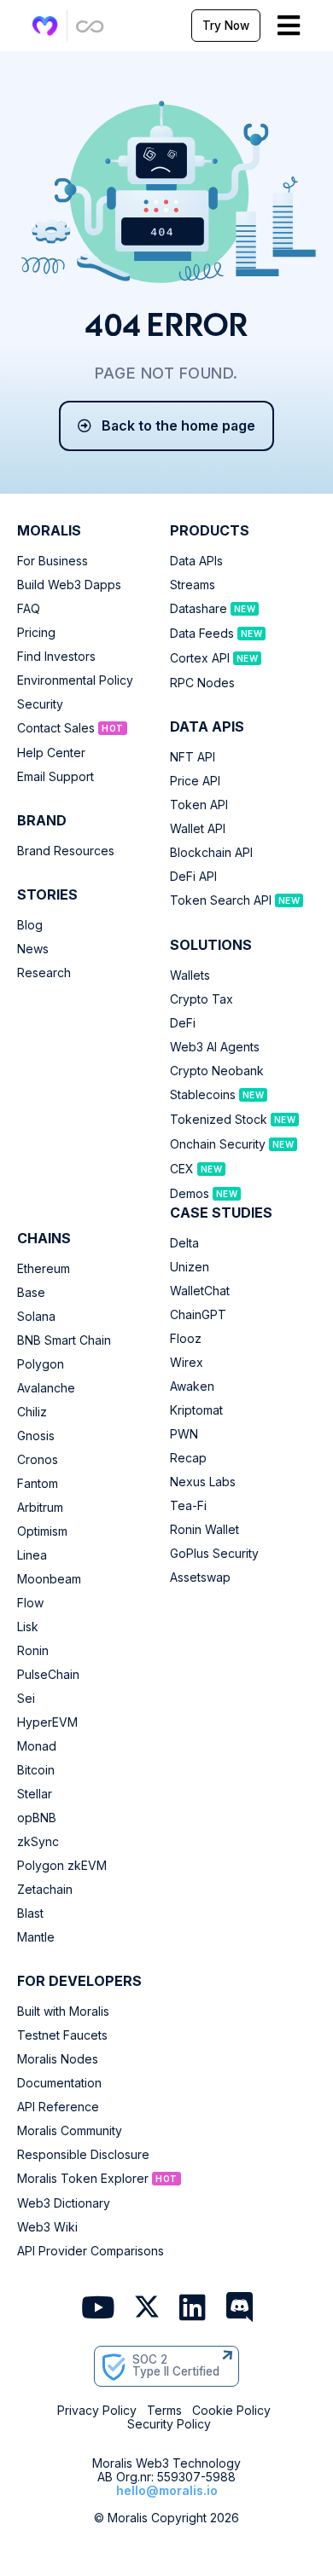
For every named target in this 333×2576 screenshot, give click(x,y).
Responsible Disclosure (83, 2155)
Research (44, 973)
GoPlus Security (214, 1554)
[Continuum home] (91, 26)
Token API (199, 805)
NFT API (193, 757)
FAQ (29, 609)
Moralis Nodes (58, 2059)
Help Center (51, 753)
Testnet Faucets (62, 2035)
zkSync (38, 1842)
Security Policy (169, 2424)
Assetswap (200, 1577)
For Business (53, 561)
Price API (195, 781)
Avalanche (46, 1388)
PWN (184, 1434)
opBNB (37, 1818)
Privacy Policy (97, 2411)
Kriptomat (196, 1410)
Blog (30, 925)
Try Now (226, 26)
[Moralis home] (45, 26)
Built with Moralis (63, 2012)
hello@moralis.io (167, 2490)
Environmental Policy (75, 680)
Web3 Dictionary (64, 2203)
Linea (32, 1555)
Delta (184, 1243)
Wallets (190, 975)
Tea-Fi (188, 1506)
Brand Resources (66, 851)
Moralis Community (70, 2131)
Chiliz (32, 1412)
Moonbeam (49, 1579)
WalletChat (200, 1291)
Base (31, 1293)
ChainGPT (198, 1315)
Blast (30, 1913)
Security (40, 704)
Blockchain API (211, 853)
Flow (30, 1603)
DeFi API (193, 877)
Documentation (59, 2083)
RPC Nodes (202, 683)
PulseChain (48, 1675)
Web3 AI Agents (215, 1047)
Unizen (190, 1267)
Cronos (38, 1460)
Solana (36, 1317)
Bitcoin (36, 1770)
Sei (26, 1699)
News (33, 949)
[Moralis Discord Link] (240, 2309)
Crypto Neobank (217, 1071)
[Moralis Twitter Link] (147, 2310)
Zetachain (45, 1890)
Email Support (55, 777)
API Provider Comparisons (91, 2251)
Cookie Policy (231, 2411)
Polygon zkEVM (62, 1866)
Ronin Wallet (204, 1530)
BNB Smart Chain (64, 1340)
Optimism (42, 1531)
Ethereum (44, 1269)
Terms (164, 2411)
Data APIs (196, 561)
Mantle (36, 1937)
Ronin (33, 1651)
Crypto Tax (202, 999)
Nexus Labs (203, 1482)
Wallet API (198, 829)
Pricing (36, 633)
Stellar (35, 1794)
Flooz (186, 1339)
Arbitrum (40, 1508)
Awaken (192, 1386)
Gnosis (36, 1436)
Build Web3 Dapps (69, 585)
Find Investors (56, 657)
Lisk (28, 1627)
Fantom (38, 1484)
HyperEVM (47, 1722)
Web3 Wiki (47, 2227)
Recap (188, 1458)
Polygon (41, 1364)
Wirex (187, 1363)
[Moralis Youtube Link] (98, 2309)
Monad (37, 1746)
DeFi (183, 1023)
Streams (193, 585)
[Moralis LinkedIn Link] (193, 2309)
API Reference (58, 2107)
